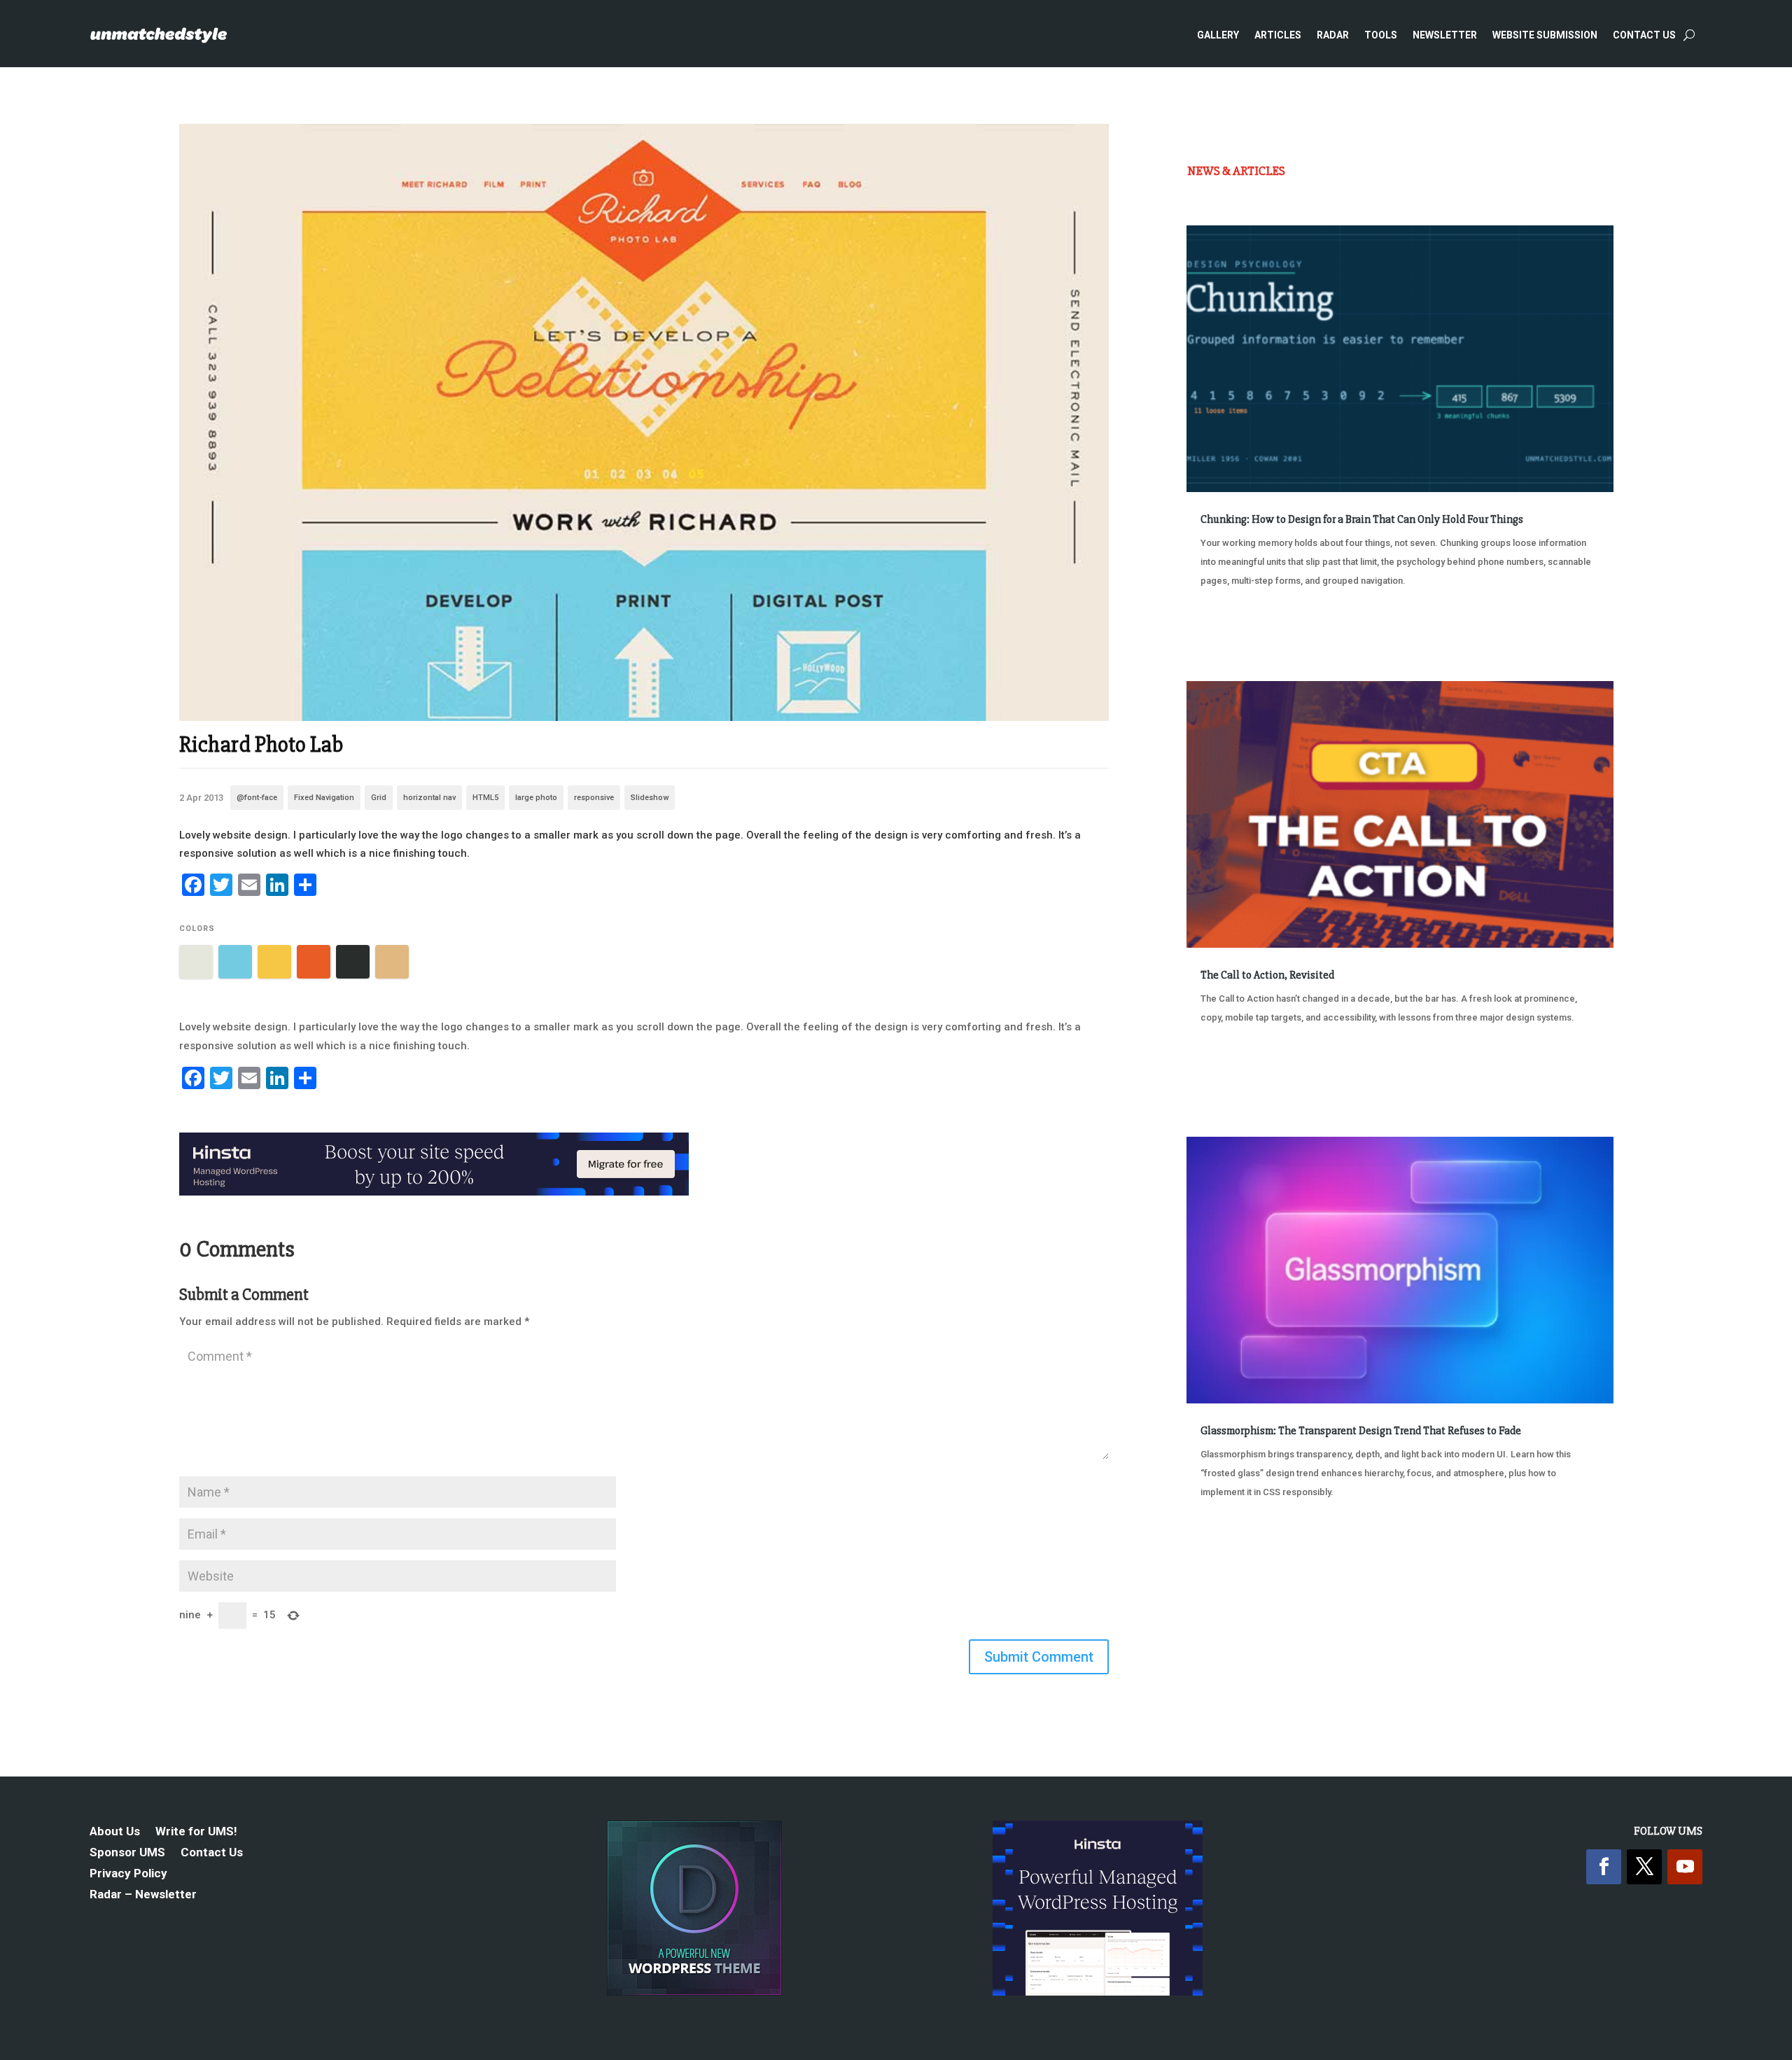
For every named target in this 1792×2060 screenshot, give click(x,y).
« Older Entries (1233, 1544)
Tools (1381, 35)
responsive (594, 798)
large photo (536, 798)
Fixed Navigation (324, 798)
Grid (379, 798)
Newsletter (1445, 35)
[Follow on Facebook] (1604, 1867)
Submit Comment (1039, 1657)
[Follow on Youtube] (1685, 1867)
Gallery (1218, 35)
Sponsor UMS (127, 1853)
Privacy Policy (128, 1874)
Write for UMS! (196, 1832)
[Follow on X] (1644, 1867)
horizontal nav (429, 798)
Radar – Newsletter (143, 1895)
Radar (1333, 35)
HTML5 (485, 798)
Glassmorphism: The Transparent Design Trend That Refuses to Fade (1361, 1431)
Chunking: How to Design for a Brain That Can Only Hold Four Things (1362, 519)
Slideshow (650, 798)
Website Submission (1545, 35)
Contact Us (1644, 35)
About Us (115, 1832)
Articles (1278, 35)
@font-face (257, 798)
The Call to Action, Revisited (1267, 975)
